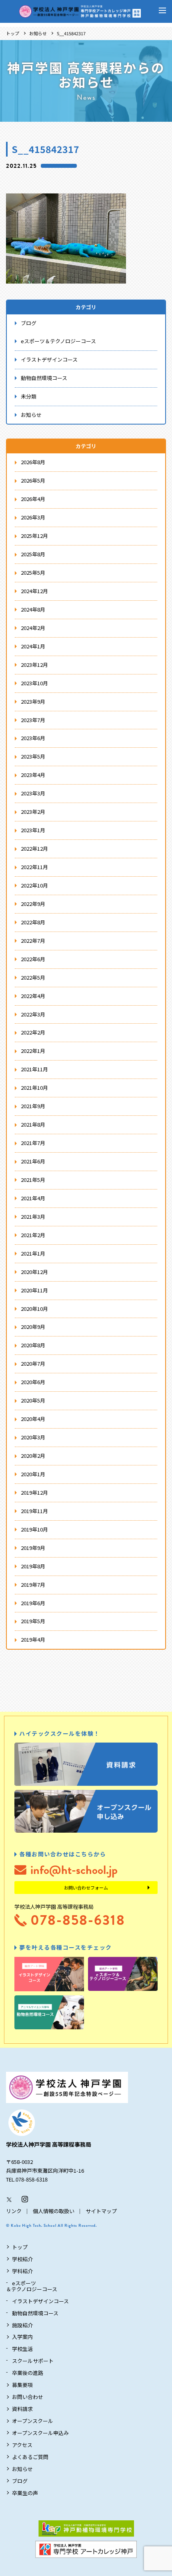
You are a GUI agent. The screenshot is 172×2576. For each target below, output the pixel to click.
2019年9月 (33, 1548)
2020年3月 (33, 1437)
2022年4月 (33, 996)
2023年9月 (33, 701)
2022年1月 (33, 1051)
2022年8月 (33, 922)
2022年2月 (33, 1032)
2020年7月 (33, 1363)
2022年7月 (33, 941)
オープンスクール (33, 2421)
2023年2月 (33, 812)
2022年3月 (33, 1014)
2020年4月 (33, 1419)
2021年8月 (33, 1124)
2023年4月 (33, 775)
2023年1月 (33, 830)
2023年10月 (34, 683)
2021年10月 (34, 1088)
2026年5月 (33, 480)
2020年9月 (33, 1327)
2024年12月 (34, 591)
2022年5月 (33, 977)
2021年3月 (33, 1217)
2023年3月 (33, 793)
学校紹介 (22, 2259)
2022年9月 (33, 904)
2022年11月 (34, 867)
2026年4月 (33, 499)
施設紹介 (22, 2325)
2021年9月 (33, 1106)
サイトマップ (101, 2211)
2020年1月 (33, 1474)
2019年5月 (33, 1621)
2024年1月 (33, 646)
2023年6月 (33, 738)
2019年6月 (33, 1603)
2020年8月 (33, 1345)
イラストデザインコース (49, 359)
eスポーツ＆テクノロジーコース (58, 341)
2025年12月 (34, 536)
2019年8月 (33, 1566)
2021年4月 (33, 1198)
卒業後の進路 (28, 2373)
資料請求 (22, 2409)
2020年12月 (34, 1272)
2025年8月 (33, 554)
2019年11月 (34, 1511)
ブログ (29, 323)
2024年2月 (33, 628)
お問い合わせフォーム (86, 1888)
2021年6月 (33, 1161)
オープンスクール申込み (40, 2433)
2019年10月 (34, 1529)
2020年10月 (34, 1309)
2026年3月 (33, 517)
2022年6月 (33, 959)
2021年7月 (33, 1143)
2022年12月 (34, 848)
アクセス (22, 2445)
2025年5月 (33, 573)
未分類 (29, 396)
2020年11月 (34, 1290)
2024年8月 (33, 609)
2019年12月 (34, 1492)
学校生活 (22, 2349)
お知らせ (38, 33)
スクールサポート (33, 2361)
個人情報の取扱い (54, 2211)
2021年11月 (34, 1069)
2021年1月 (33, 1253)
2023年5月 (33, 756)
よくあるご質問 (30, 2457)
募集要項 (22, 2385)
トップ (13, 33)
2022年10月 (34, 885)
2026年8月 (33, 462)
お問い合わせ (28, 2397)
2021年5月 (33, 1180)
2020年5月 (33, 1400)
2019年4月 (33, 1639)
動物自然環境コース (44, 378)
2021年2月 (33, 1235)
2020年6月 (33, 1382)
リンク (14, 2211)
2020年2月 (33, 1456)
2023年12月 (34, 665)
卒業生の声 (25, 2493)
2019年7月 (33, 1585)
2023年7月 (33, 720)
